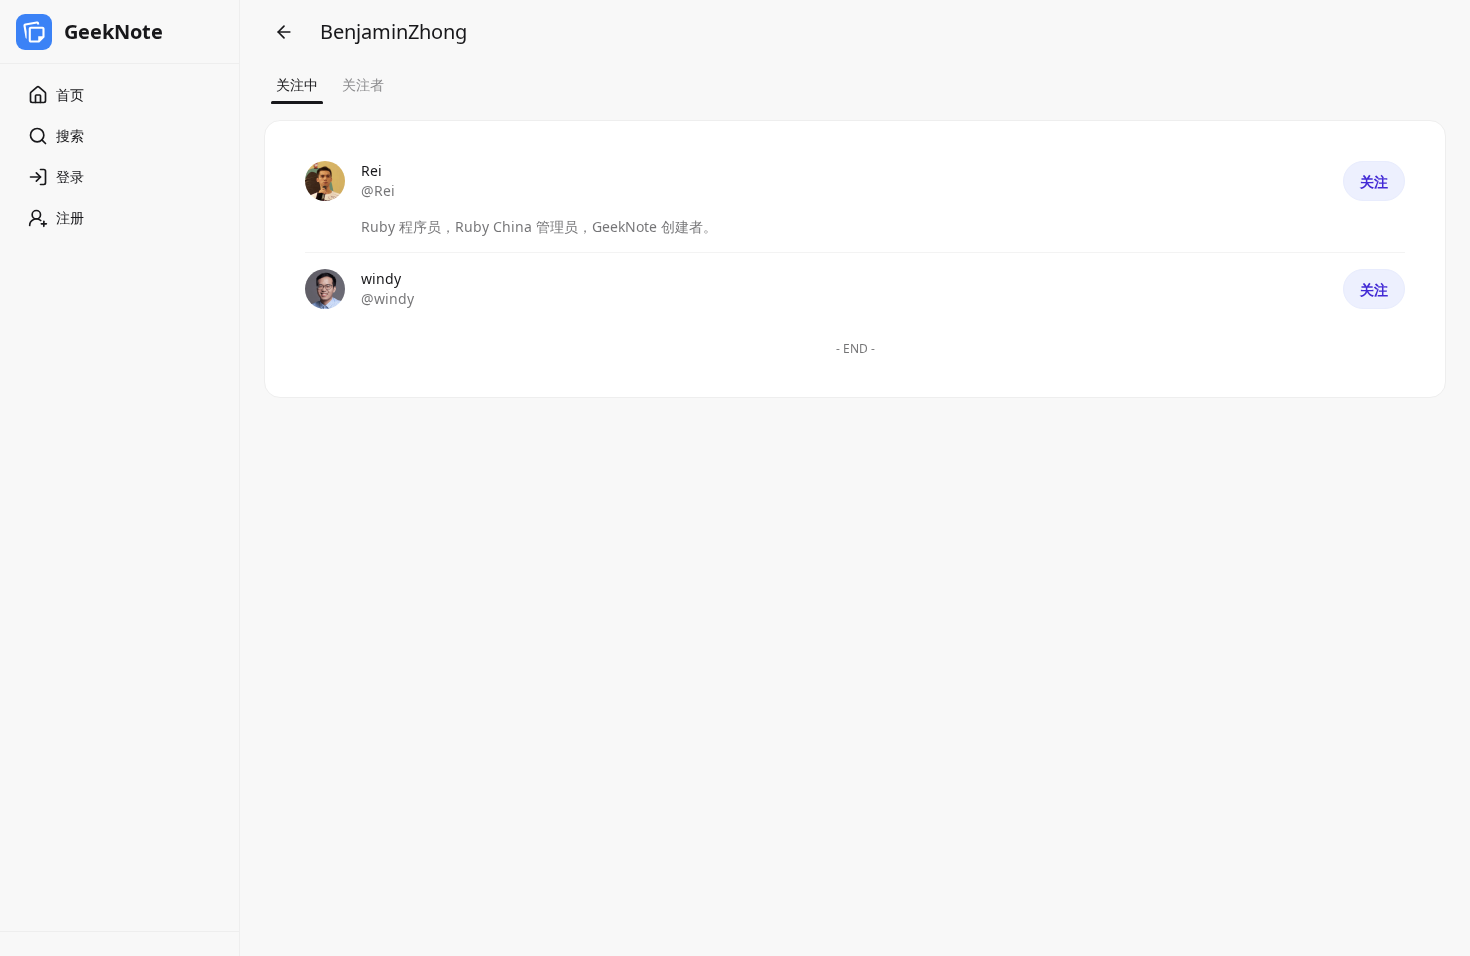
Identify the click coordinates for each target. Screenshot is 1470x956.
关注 (1374, 181)
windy (381, 278)
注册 (70, 217)
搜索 (70, 135)
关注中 (297, 84)
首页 (70, 94)
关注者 (363, 84)
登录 (70, 176)
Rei (371, 170)
